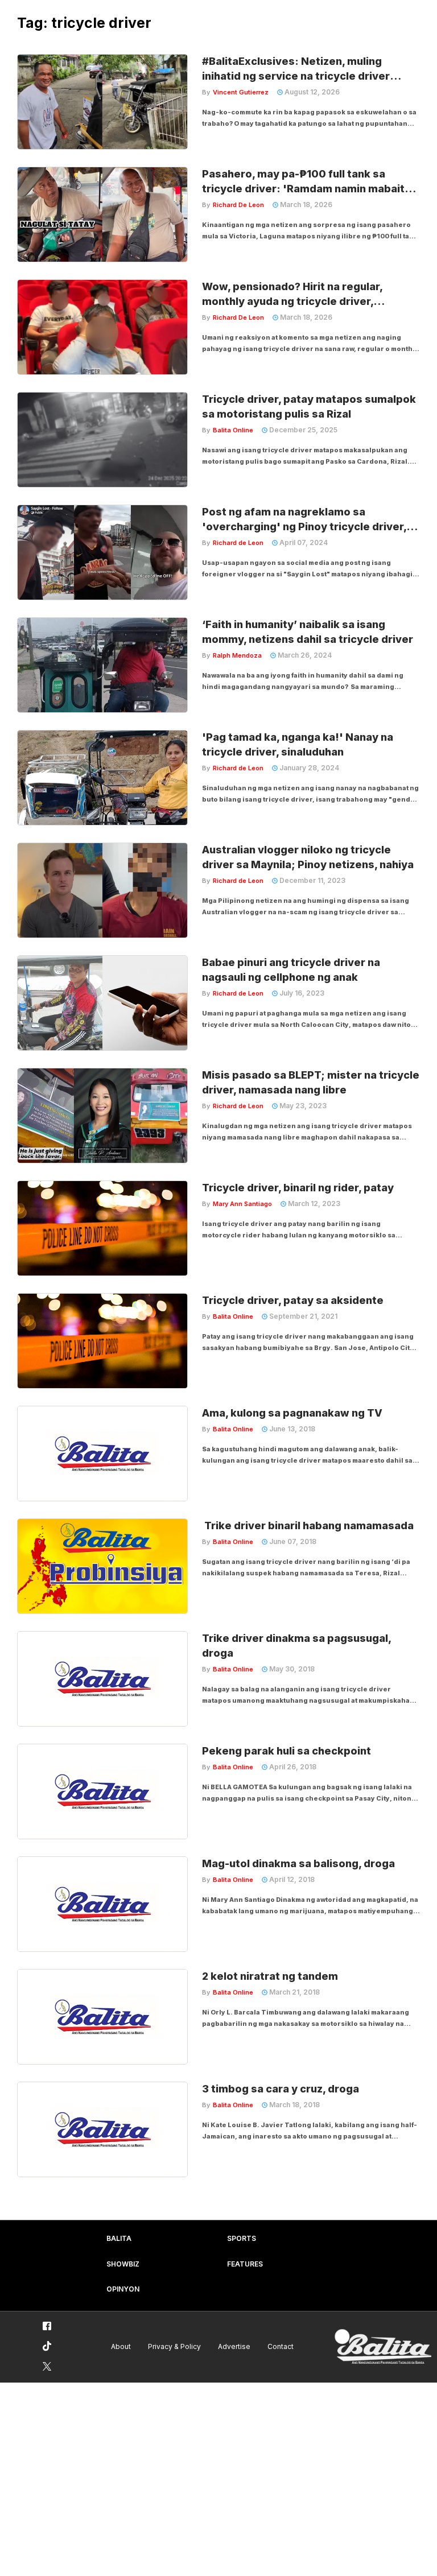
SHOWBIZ (123, 2264)
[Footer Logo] (383, 2347)
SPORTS (242, 2238)
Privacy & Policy (174, 2346)
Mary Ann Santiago (242, 1204)
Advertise (234, 2346)
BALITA (119, 2238)
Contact (281, 2346)
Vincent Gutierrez (241, 92)
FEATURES (245, 2264)
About (121, 2346)
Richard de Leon (238, 543)
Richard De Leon (238, 205)
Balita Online (233, 430)
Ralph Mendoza (237, 655)
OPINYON (123, 2289)
